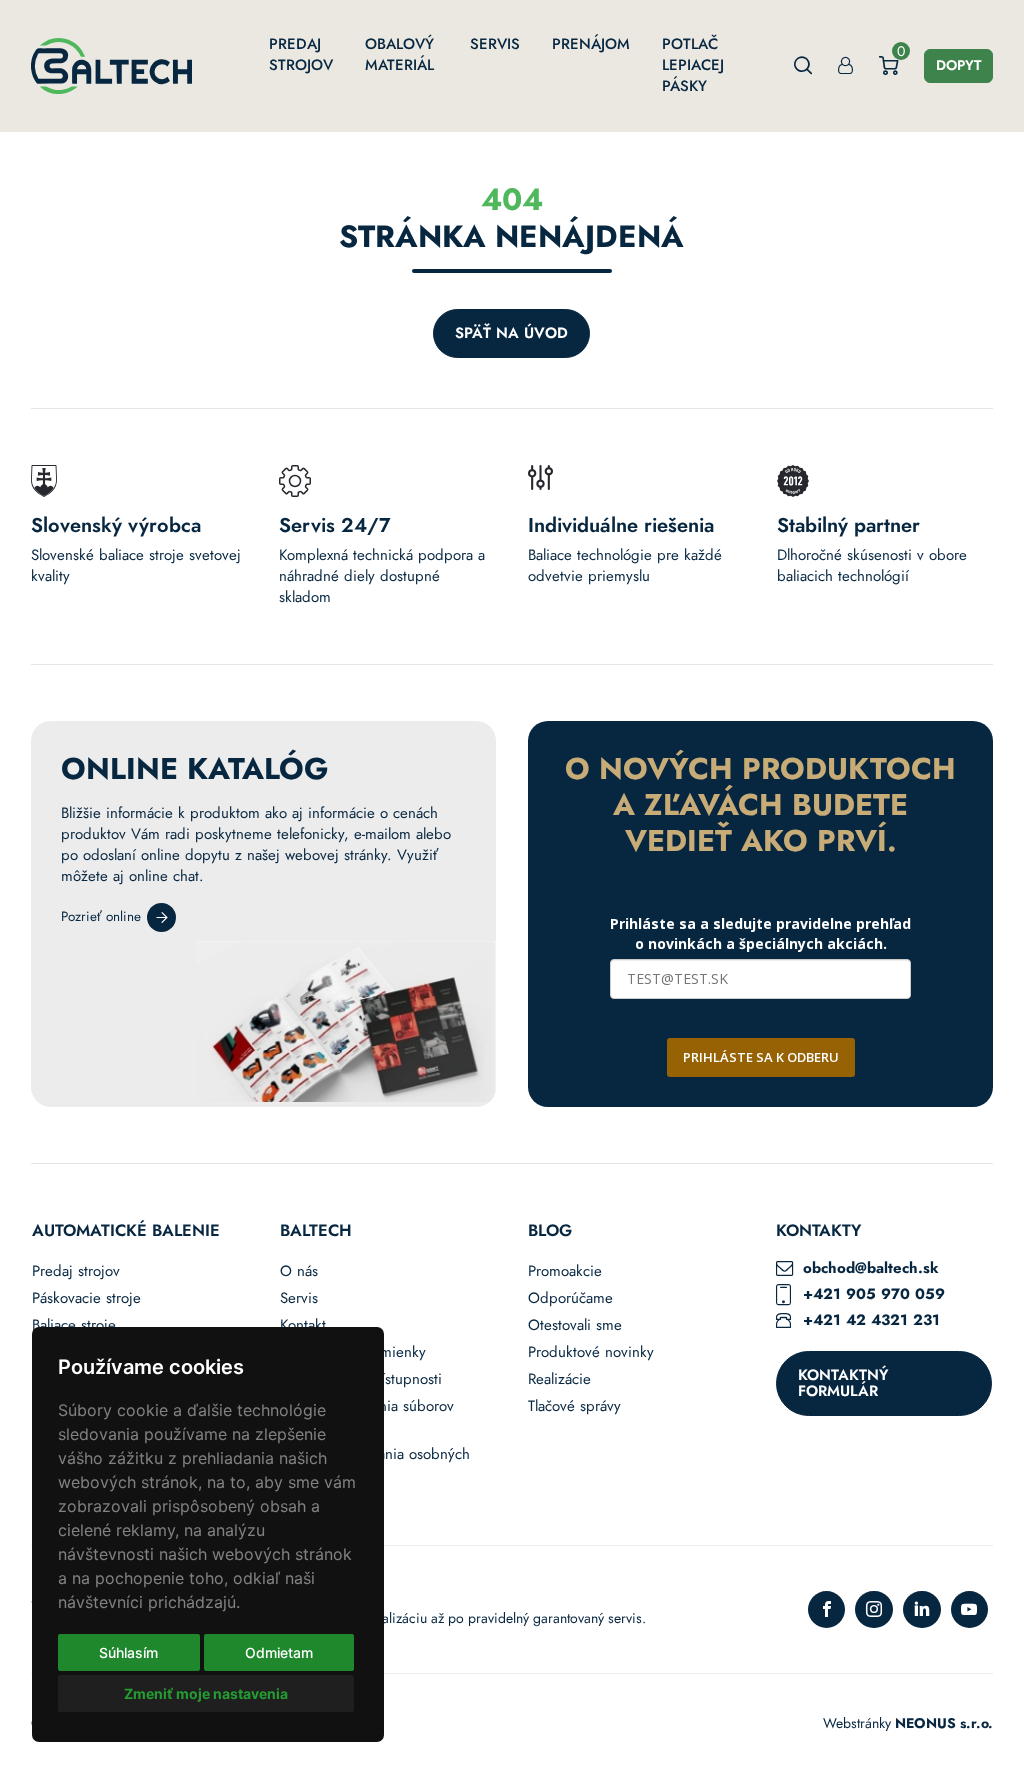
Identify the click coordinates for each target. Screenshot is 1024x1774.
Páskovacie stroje (86, 1298)
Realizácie (559, 1379)
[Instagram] (874, 1610)
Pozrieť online (101, 916)
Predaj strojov (301, 54)
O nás (299, 1271)
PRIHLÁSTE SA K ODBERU (761, 1057)
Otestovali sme (575, 1325)
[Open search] (803, 65)
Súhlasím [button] (128, 1652)
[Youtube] (970, 1610)
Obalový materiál (399, 54)
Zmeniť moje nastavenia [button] (206, 1693)
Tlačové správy (574, 1406)
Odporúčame (570, 1298)
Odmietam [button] (279, 1652)
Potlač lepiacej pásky (693, 65)
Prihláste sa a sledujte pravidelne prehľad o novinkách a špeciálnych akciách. (760, 933)
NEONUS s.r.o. (944, 1723)
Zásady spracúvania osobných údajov (375, 1465)
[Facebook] (827, 1610)
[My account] (845, 65)
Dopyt (958, 65)
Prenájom (591, 44)
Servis (495, 44)
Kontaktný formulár (843, 1383)
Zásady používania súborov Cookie (367, 1417)
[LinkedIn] (922, 1610)
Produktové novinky (591, 1352)
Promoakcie (565, 1271)
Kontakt (303, 1325)
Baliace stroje (74, 1325)
